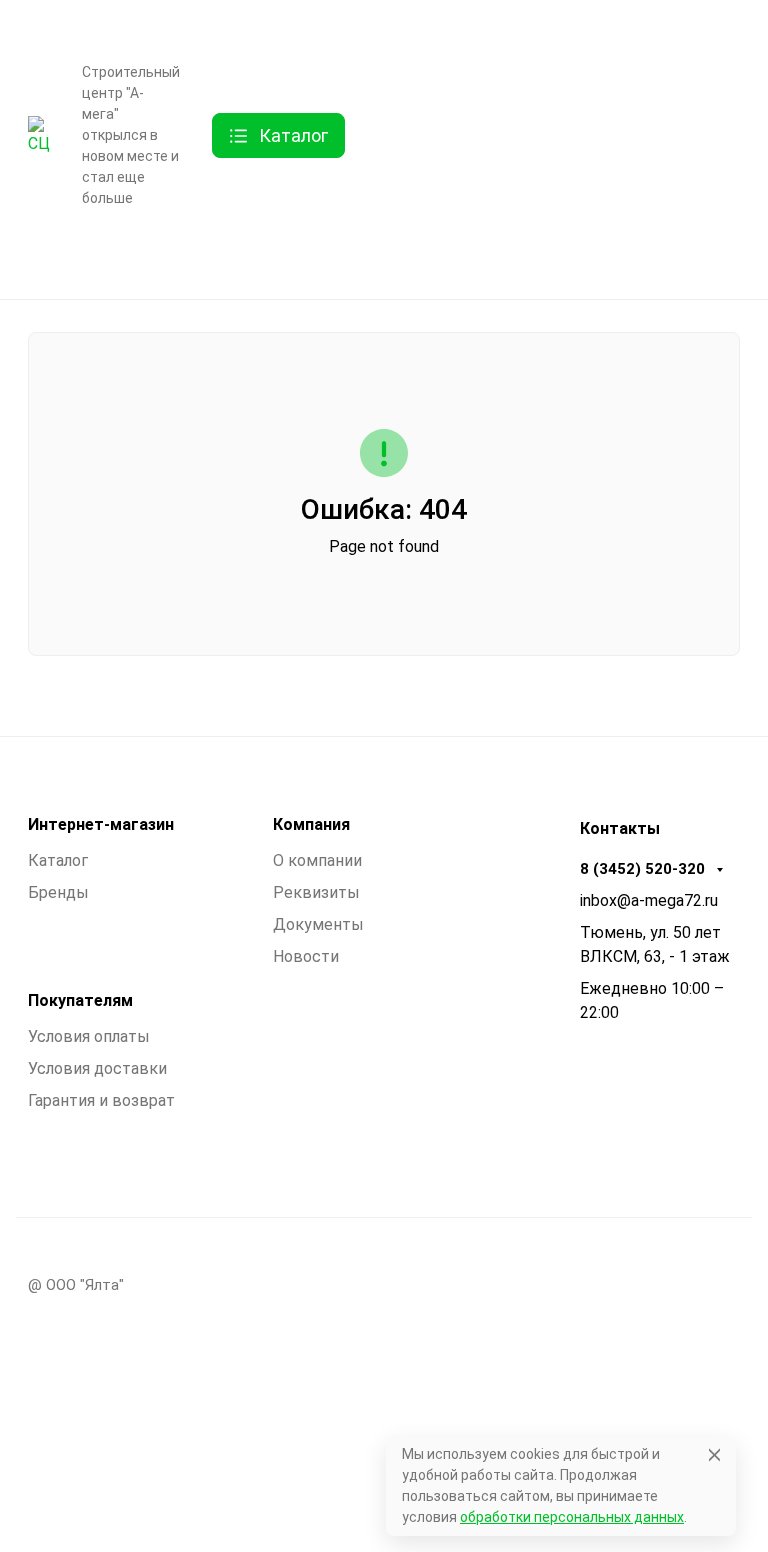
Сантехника (604, 260)
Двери (150, 260)
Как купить (386, 25)
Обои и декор (372, 260)
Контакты (209, 25)
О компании (99, 25)
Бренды (55, 260)
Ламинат (248, 260)
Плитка (492, 260)
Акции (679, 25)
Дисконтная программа (541, 25)
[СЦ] (39, 134)
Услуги (289, 25)
